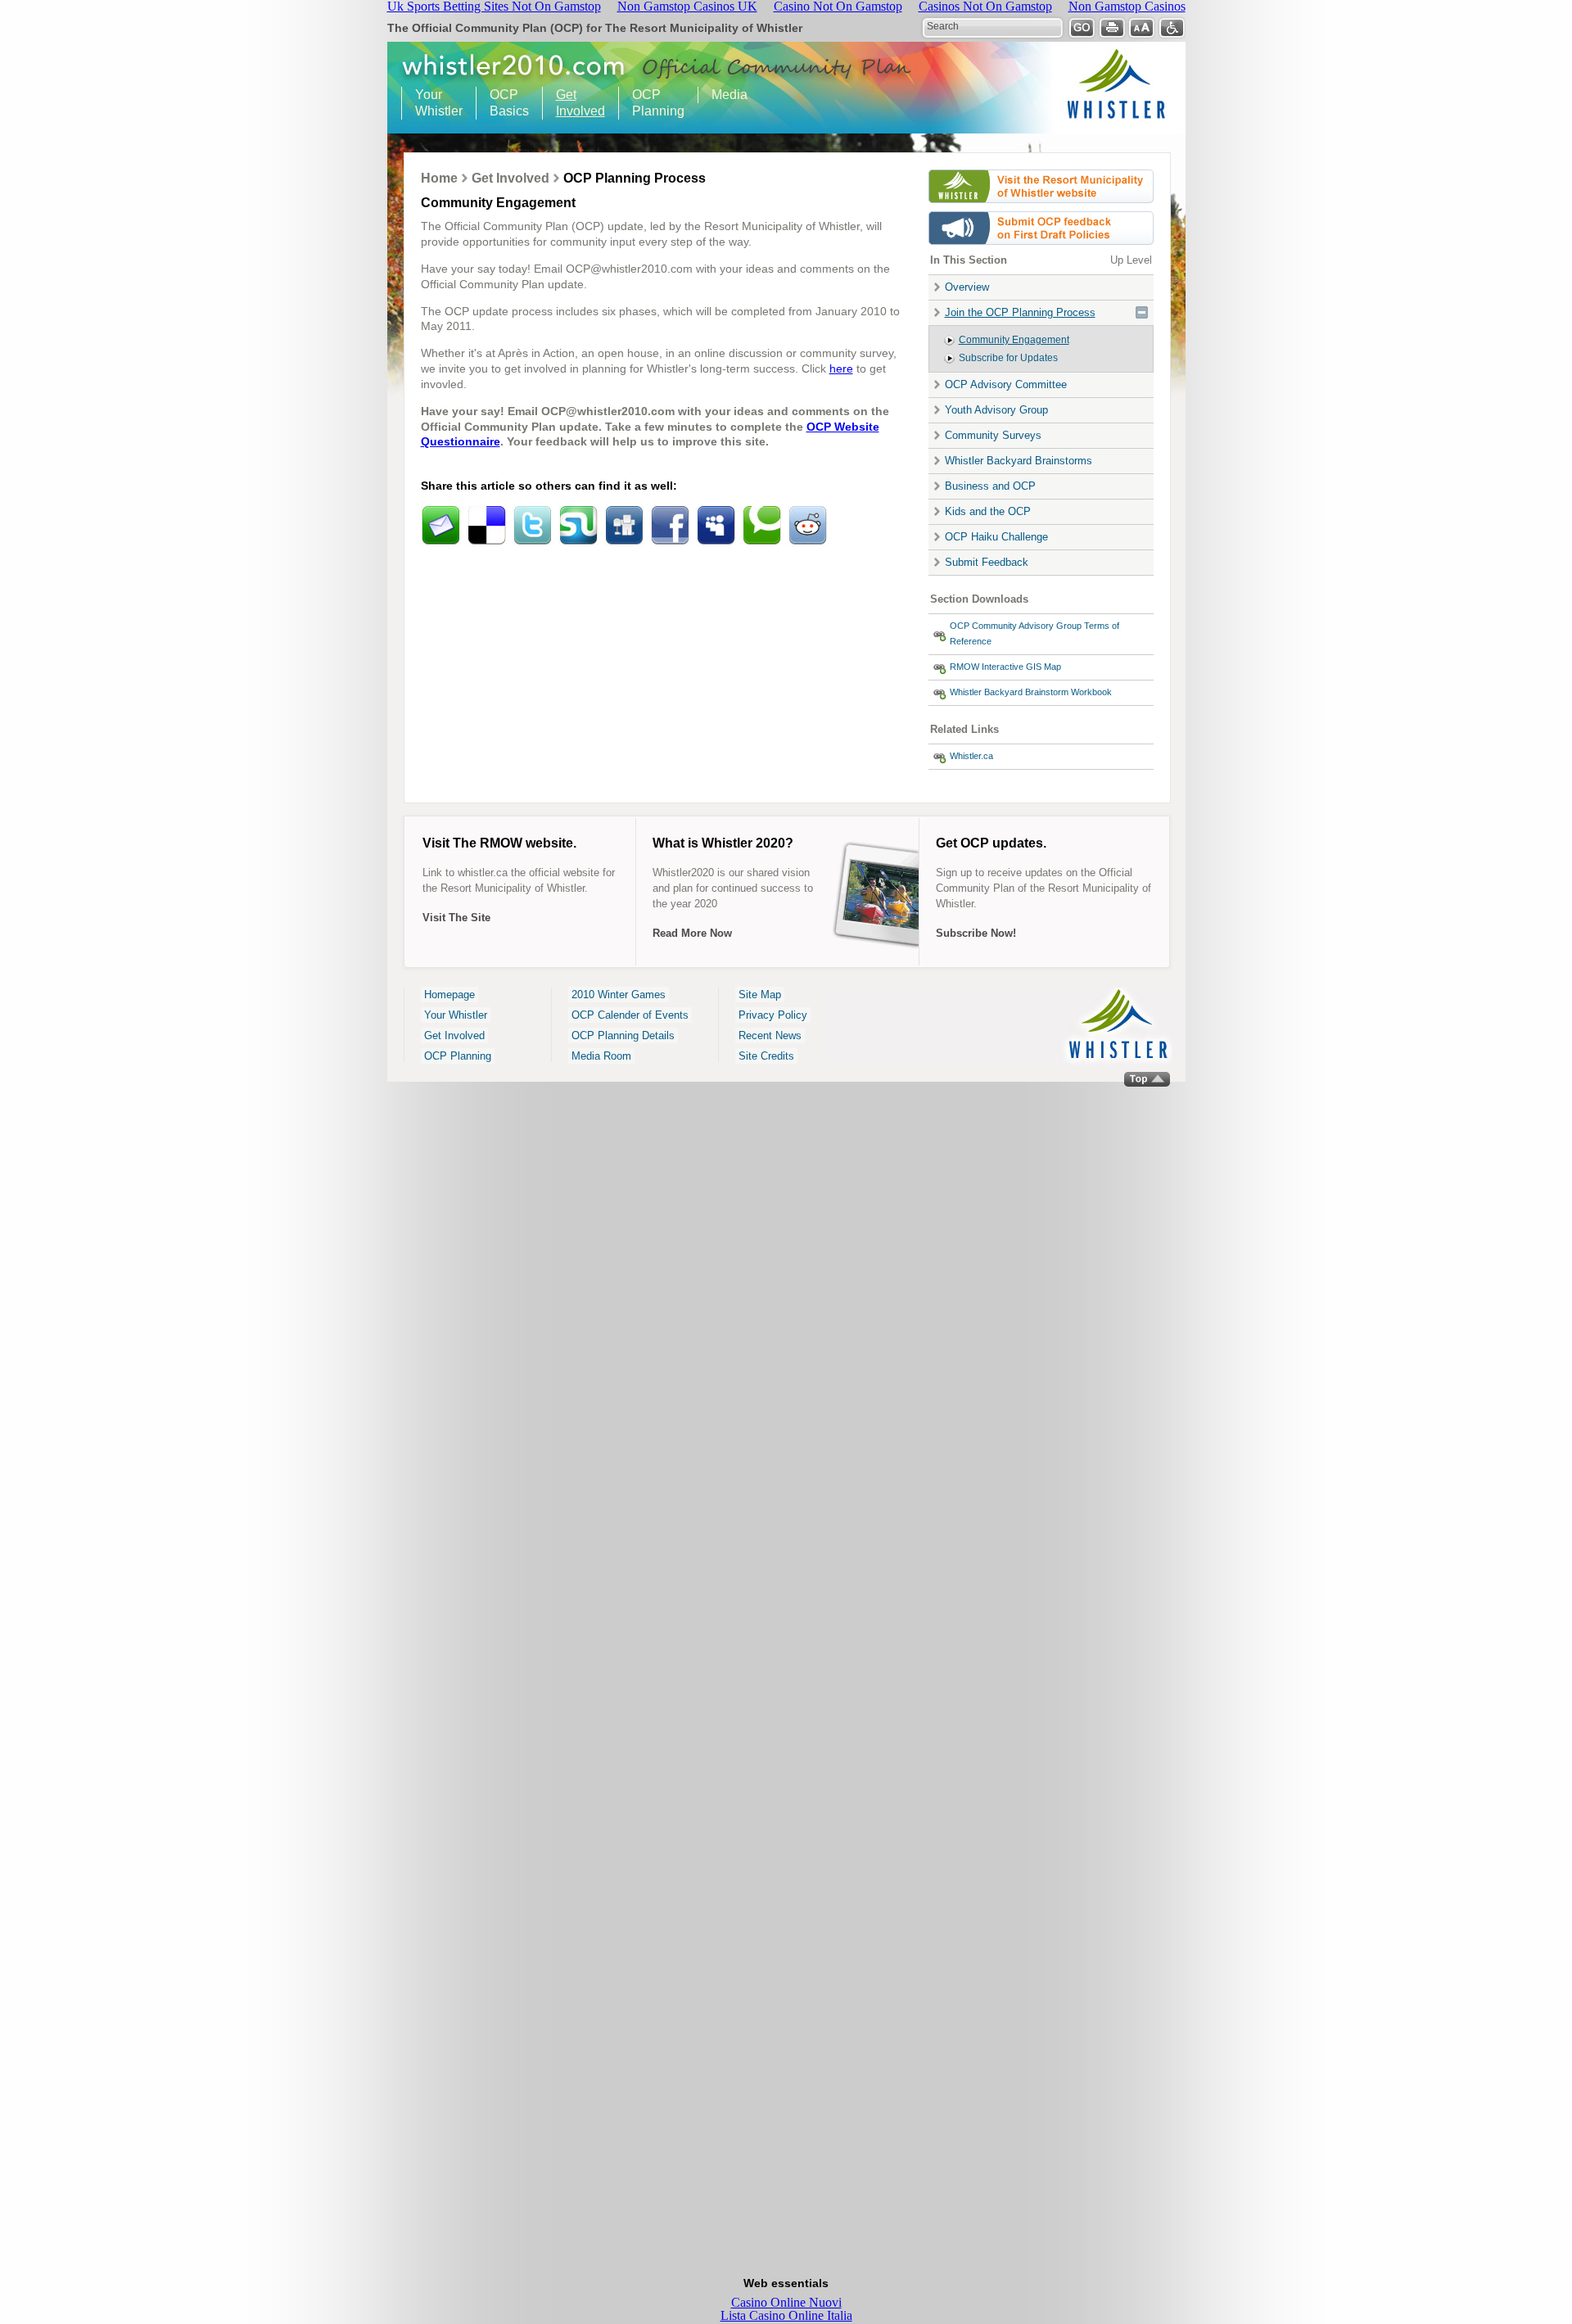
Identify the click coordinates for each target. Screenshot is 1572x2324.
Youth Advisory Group (996, 410)
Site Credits (766, 1056)
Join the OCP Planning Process (1020, 312)
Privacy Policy (773, 1015)
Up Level (1131, 260)
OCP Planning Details (623, 1035)
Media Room (601, 1056)
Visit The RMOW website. (499, 843)
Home (439, 178)
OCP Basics (503, 103)
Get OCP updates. (991, 843)
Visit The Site (456, 918)
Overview (967, 287)
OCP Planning (652, 103)
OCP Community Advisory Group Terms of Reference (1034, 633)
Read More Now (692, 933)
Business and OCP (990, 486)
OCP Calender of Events (630, 1015)
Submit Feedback (987, 562)
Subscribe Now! (976, 933)
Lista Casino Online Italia (786, 2315)
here (841, 368)
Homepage (449, 995)
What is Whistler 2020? (723, 843)
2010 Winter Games (619, 995)
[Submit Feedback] (1041, 249)
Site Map (760, 995)
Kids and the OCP (988, 511)
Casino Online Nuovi (786, 2302)
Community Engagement (1014, 340)
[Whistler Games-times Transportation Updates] (1041, 207)
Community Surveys (993, 435)
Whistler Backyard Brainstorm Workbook (1031, 692)
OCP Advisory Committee (1006, 384)
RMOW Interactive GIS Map (1005, 667)
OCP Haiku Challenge (996, 537)
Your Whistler (432, 103)
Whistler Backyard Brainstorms (1019, 461)
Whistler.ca (971, 756)
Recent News (770, 1035)
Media (730, 95)
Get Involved (574, 103)
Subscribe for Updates (1008, 358)
